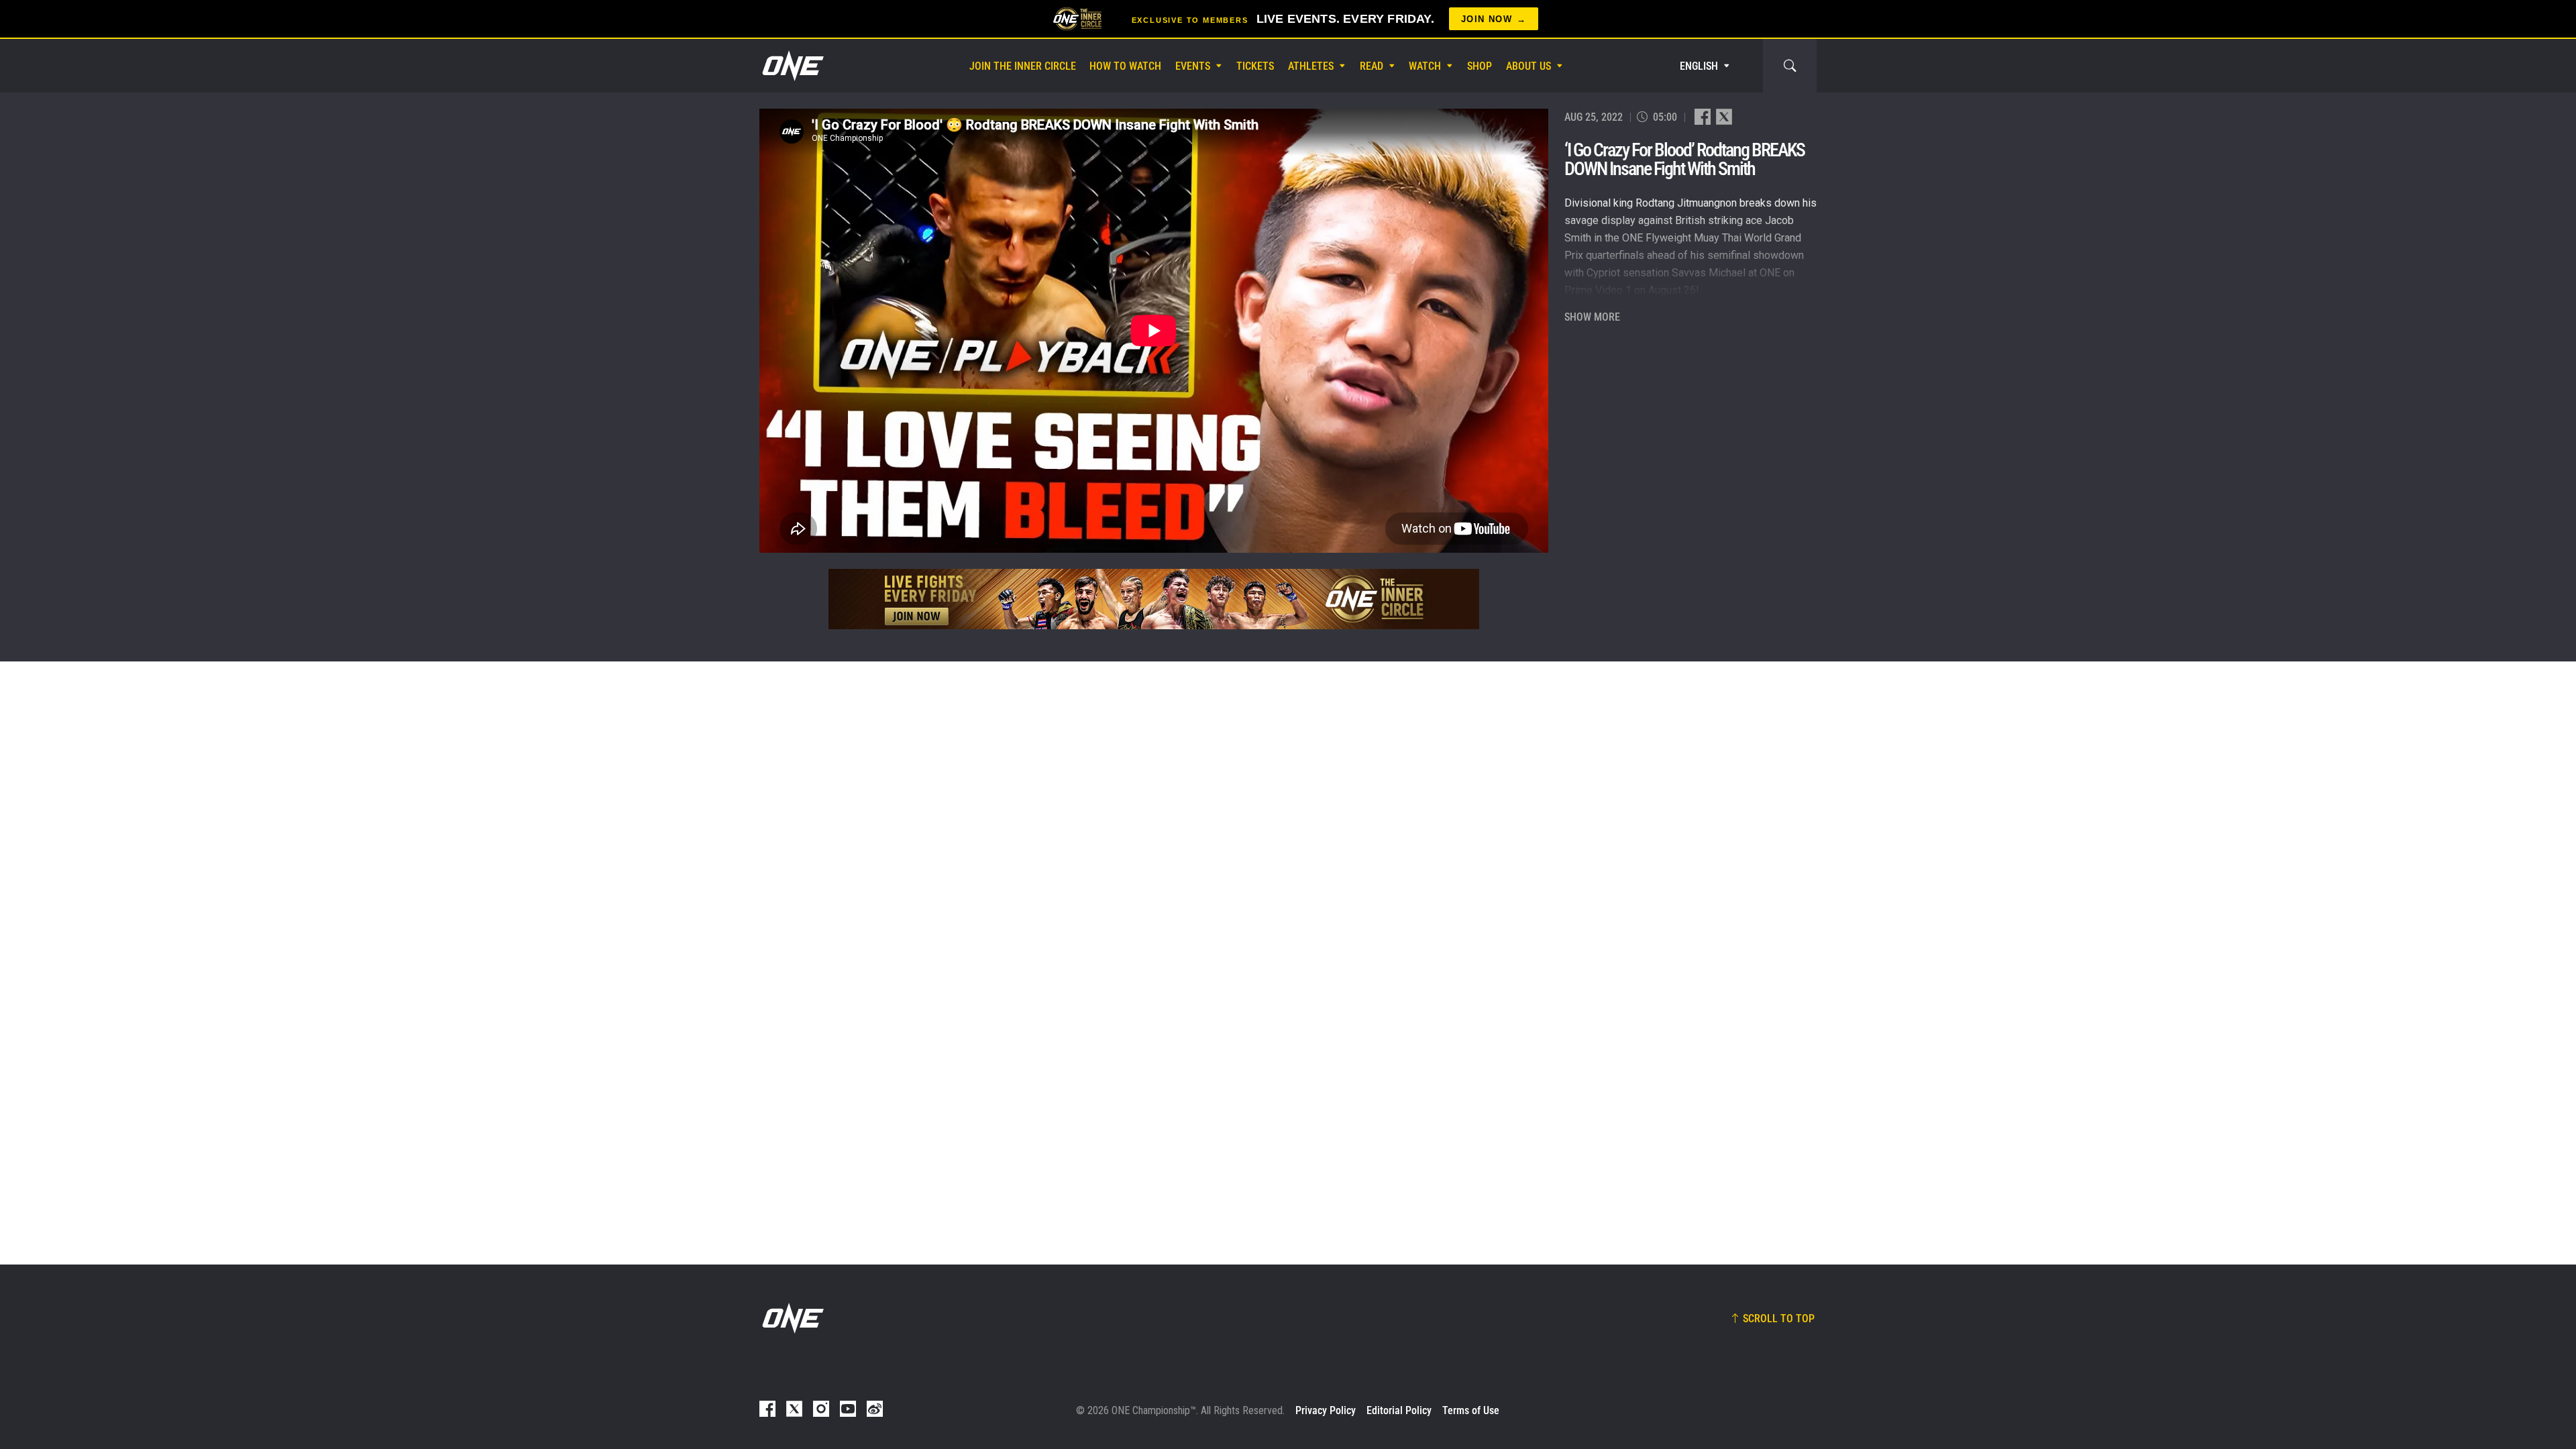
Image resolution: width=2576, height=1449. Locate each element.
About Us (1528, 66)
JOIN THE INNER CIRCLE (1023, 66)
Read (1372, 66)
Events (1193, 66)
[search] (1790, 66)
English (1699, 66)
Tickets (1255, 66)
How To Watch (1125, 66)
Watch (1425, 66)
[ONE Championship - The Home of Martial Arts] (792, 66)
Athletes (1311, 66)
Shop (1480, 66)
